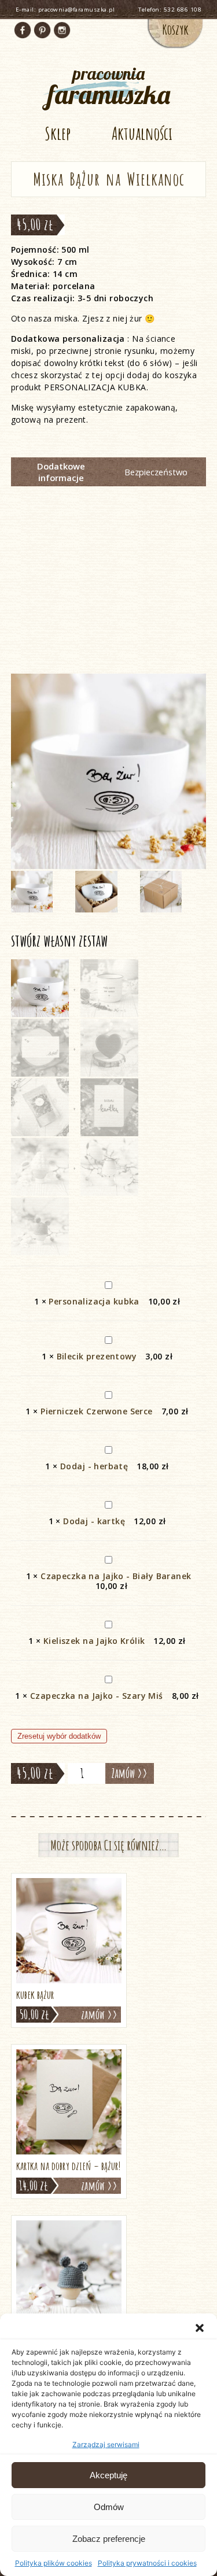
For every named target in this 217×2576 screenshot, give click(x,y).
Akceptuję (108, 2475)
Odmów (109, 2507)
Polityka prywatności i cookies (147, 2563)
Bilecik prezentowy (97, 1356)
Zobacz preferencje (109, 2539)
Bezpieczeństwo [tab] (156, 472)
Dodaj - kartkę (94, 1521)
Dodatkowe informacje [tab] (61, 472)
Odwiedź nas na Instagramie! (62, 30)
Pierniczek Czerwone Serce (97, 1411)
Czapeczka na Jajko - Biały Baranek (116, 1576)
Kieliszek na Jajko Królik (94, 1641)
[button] (200, 2328)
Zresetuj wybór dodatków (59, 1736)
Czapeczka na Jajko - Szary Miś (97, 1696)
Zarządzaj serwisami (106, 2444)
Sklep (58, 133)
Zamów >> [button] (99, 2015)
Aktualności (142, 133)
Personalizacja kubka (94, 1301)
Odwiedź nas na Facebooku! (23, 30)
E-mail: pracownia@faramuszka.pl (65, 10)
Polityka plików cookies (54, 2563)
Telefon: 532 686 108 (170, 10)
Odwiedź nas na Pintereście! (42, 30)
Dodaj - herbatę (94, 1466)
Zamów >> (130, 1773)
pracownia (109, 85)
